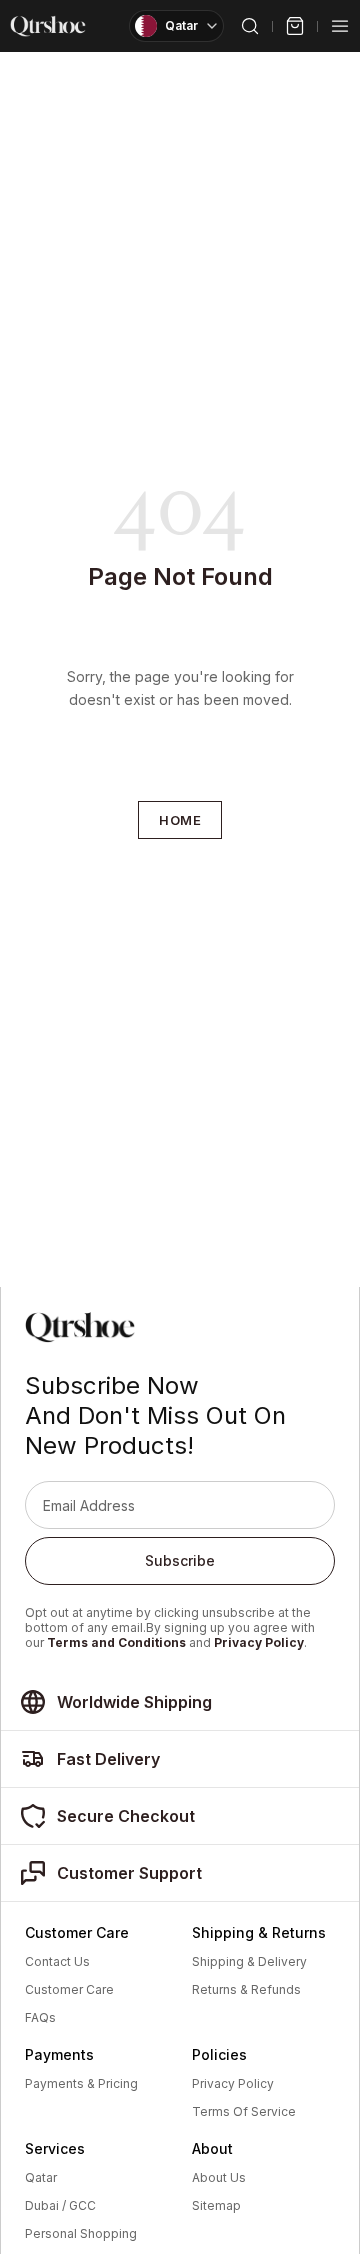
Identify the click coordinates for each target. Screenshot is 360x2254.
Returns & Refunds (246, 1990)
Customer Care (69, 1990)
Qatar (41, 2178)
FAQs (40, 2018)
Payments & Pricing (81, 2084)
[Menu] (340, 26)
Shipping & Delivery (249, 1962)
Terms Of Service (244, 2112)
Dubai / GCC (60, 2206)
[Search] (250, 26)
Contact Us (57, 1962)
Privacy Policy (259, 1642)
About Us (219, 2178)
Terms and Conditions (116, 1642)
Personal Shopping (81, 2234)
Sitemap (216, 2206)
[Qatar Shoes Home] (48, 26)
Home (180, 820)
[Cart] (295, 26)
